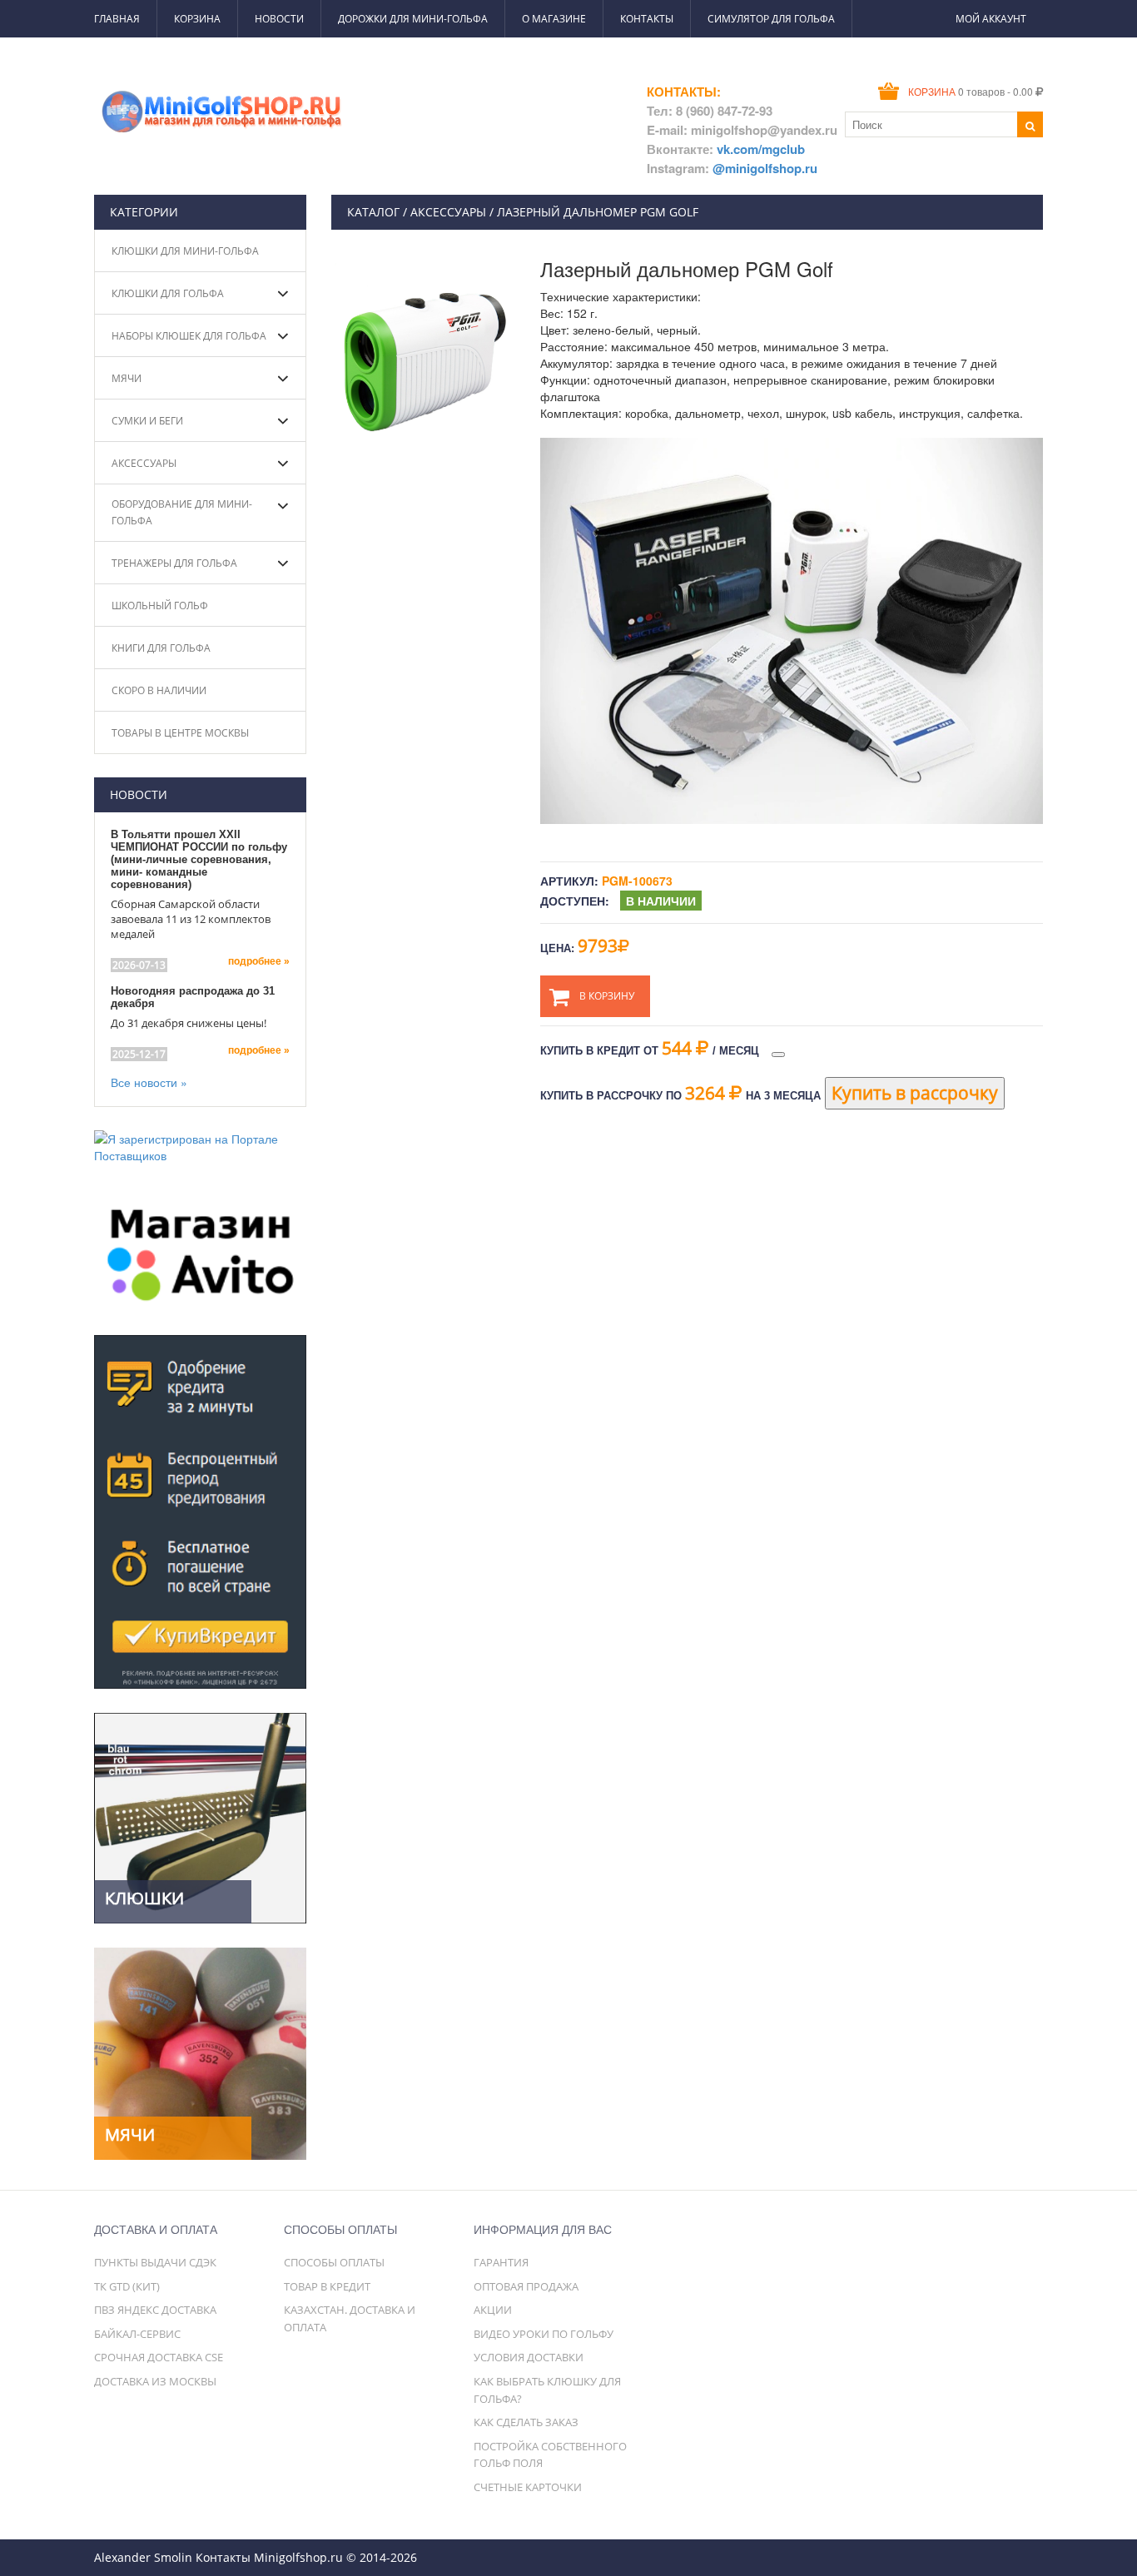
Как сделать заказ (526, 2422)
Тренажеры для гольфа (174, 563)
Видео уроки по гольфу (544, 2334)
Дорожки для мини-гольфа (413, 19)
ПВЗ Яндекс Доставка (155, 2310)
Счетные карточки (528, 2487)
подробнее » (259, 961)
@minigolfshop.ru (765, 168)
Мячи (127, 378)
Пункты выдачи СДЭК (155, 2262)
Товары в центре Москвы (180, 733)
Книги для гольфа (161, 648)
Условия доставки (529, 2357)
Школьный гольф (160, 606)
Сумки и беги (147, 421)
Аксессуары (144, 463)
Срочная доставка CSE (159, 2357)
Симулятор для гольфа (771, 19)
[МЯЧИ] (200, 2052)
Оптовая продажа (526, 2286)
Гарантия (501, 2262)
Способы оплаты (334, 2262)
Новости (279, 19)
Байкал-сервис (137, 2334)
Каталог (373, 212)
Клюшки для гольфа (168, 293)
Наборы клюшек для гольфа (189, 336)
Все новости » (149, 1082)
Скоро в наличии (159, 690)
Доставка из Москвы (155, 2381)
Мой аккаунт (991, 19)
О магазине (554, 19)
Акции (493, 2310)
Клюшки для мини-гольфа (185, 251)
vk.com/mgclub (761, 149)
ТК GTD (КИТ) (127, 2286)
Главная (117, 19)
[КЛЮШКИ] (200, 1816)
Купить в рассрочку (915, 1093)
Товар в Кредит (327, 2286)
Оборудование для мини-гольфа (182, 512)
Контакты (647, 19)
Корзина (197, 19)
